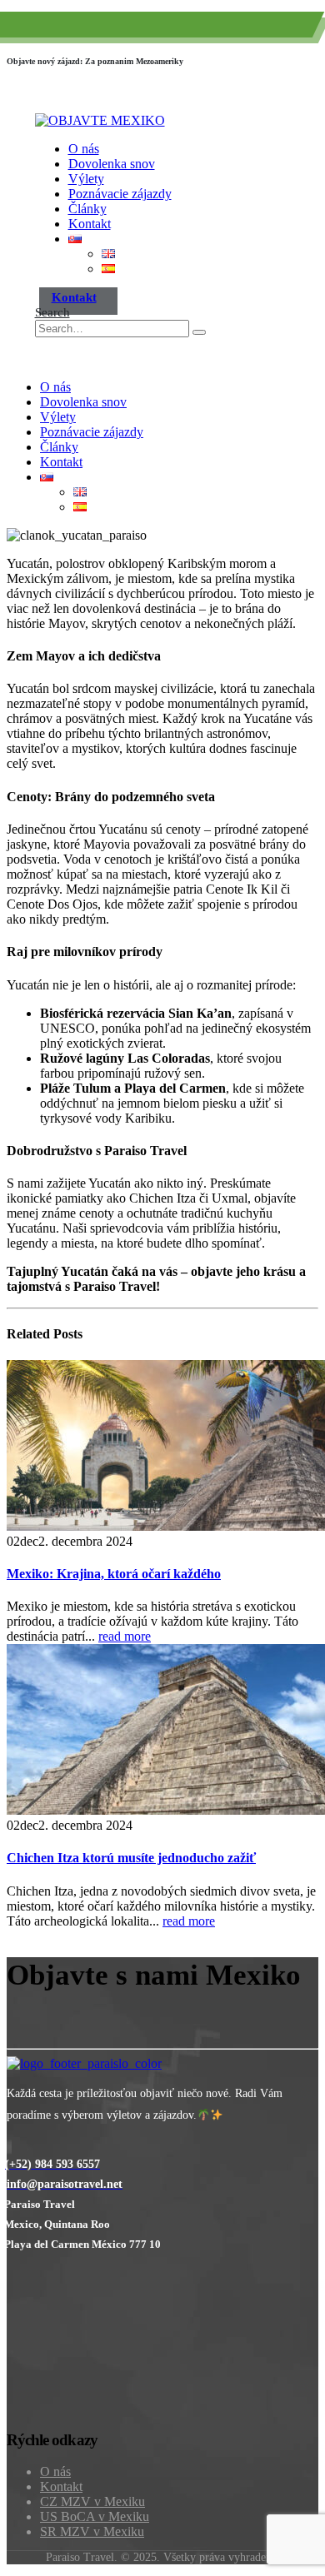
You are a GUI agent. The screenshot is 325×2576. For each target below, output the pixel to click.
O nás (84, 149)
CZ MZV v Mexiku (92, 2501)
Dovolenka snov (112, 164)
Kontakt (90, 224)
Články (87, 209)
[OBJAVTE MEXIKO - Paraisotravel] (100, 120)
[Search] (199, 332)
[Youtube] (9, 2147)
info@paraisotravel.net (228, 29)
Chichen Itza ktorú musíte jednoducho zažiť (131, 1858)
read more (125, 1636)
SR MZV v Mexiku (92, 2531)
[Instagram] (11, 2147)
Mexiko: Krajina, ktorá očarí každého (114, 1574)
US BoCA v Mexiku (95, 2516)
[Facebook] (7, 2147)
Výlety (86, 179)
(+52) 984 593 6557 (94, 29)
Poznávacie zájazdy (120, 194)
